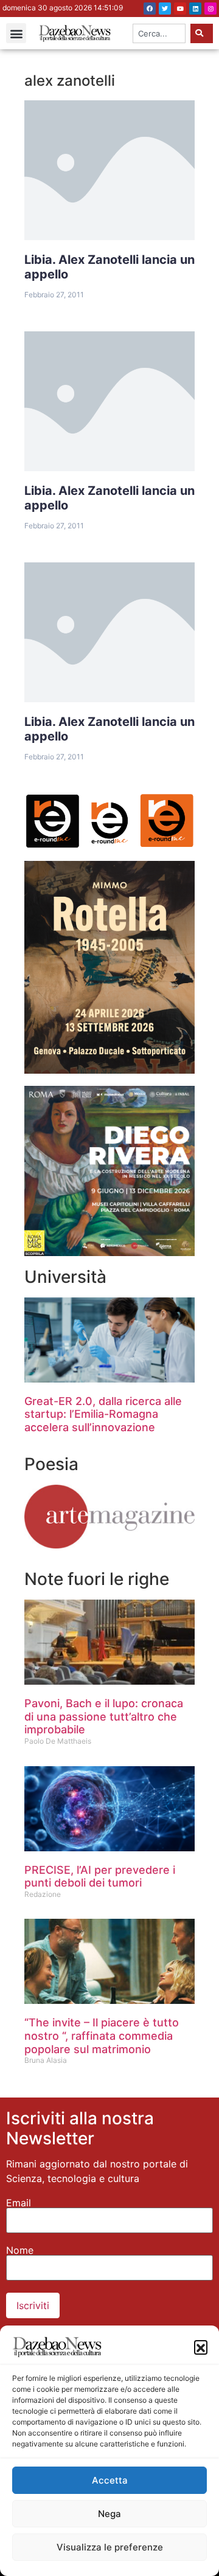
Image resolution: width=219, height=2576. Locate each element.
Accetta (110, 2480)
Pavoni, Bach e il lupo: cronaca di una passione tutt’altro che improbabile (104, 1716)
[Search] (202, 33)
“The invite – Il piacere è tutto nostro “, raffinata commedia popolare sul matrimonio (102, 2036)
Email (19, 2203)
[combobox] (159, 33)
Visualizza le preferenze (110, 2547)
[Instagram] (210, 9)
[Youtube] (180, 9)
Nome (20, 2250)
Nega (109, 2514)
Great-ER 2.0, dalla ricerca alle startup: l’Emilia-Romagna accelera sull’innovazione (103, 1414)
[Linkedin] (195, 9)
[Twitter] (165, 9)
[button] (201, 2347)
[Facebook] (150, 9)
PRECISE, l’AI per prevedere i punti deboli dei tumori (100, 1877)
